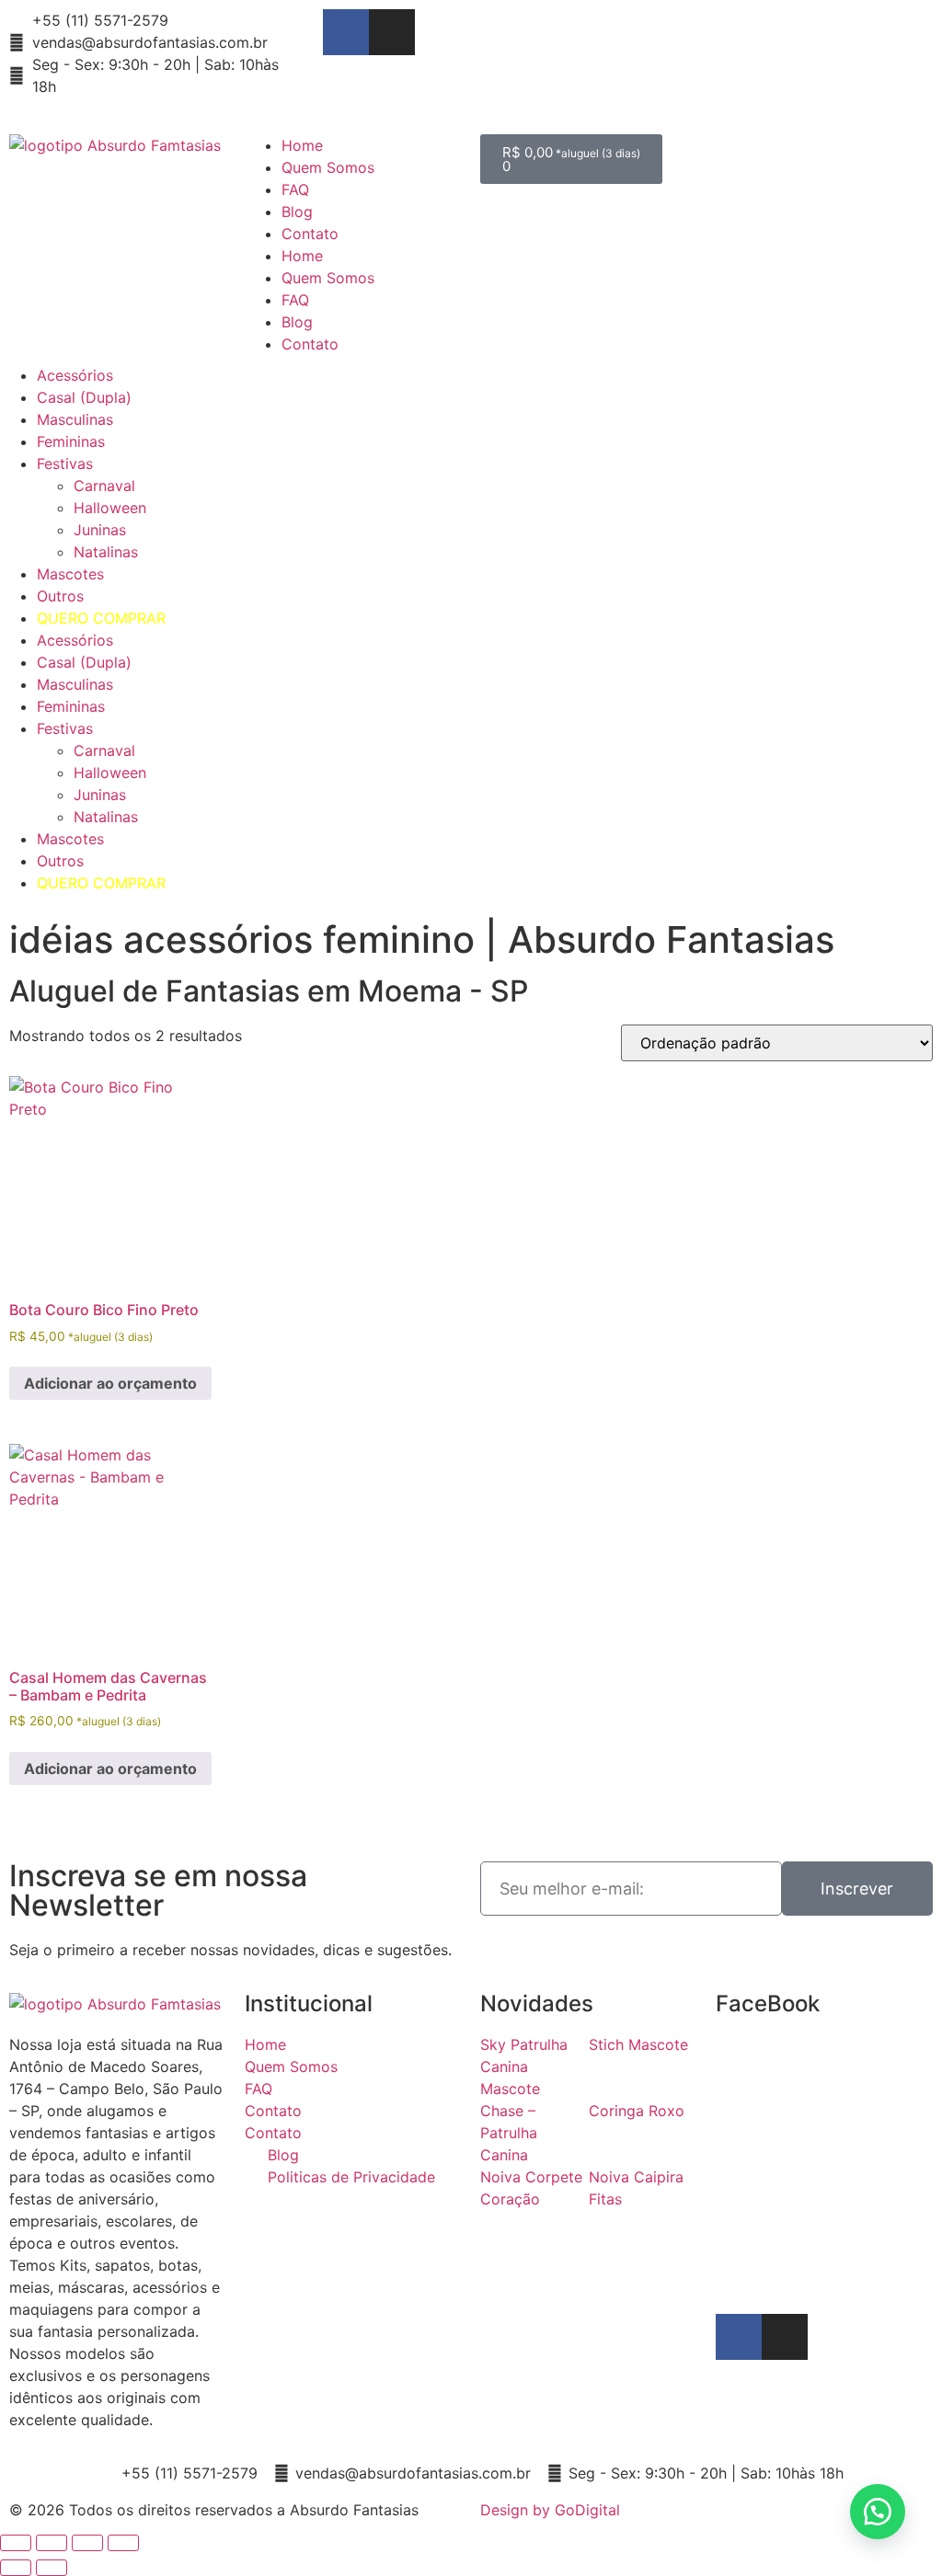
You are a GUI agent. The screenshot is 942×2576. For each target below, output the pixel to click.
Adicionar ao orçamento (110, 1383)
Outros (60, 596)
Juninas (100, 530)
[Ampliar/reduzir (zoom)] (16, 2543)
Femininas (71, 441)
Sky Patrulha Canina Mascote (524, 2067)
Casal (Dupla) (84, 397)
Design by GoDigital (550, 2510)
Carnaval (104, 486)
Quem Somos (328, 167)
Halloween (110, 508)
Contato (310, 234)
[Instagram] (392, 32)
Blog (297, 212)
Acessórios (75, 375)
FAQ (295, 189)
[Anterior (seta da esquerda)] (16, 2568)
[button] (878, 2512)
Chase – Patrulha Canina (509, 2133)
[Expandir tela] (52, 2543)
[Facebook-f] (346, 32)
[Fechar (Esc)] (123, 2543)
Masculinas (75, 419)
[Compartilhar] (87, 2543)
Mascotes (70, 574)
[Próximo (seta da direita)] (52, 2568)
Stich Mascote (638, 2044)
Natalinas (106, 552)
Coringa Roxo (637, 2111)
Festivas (65, 464)
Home (302, 145)
